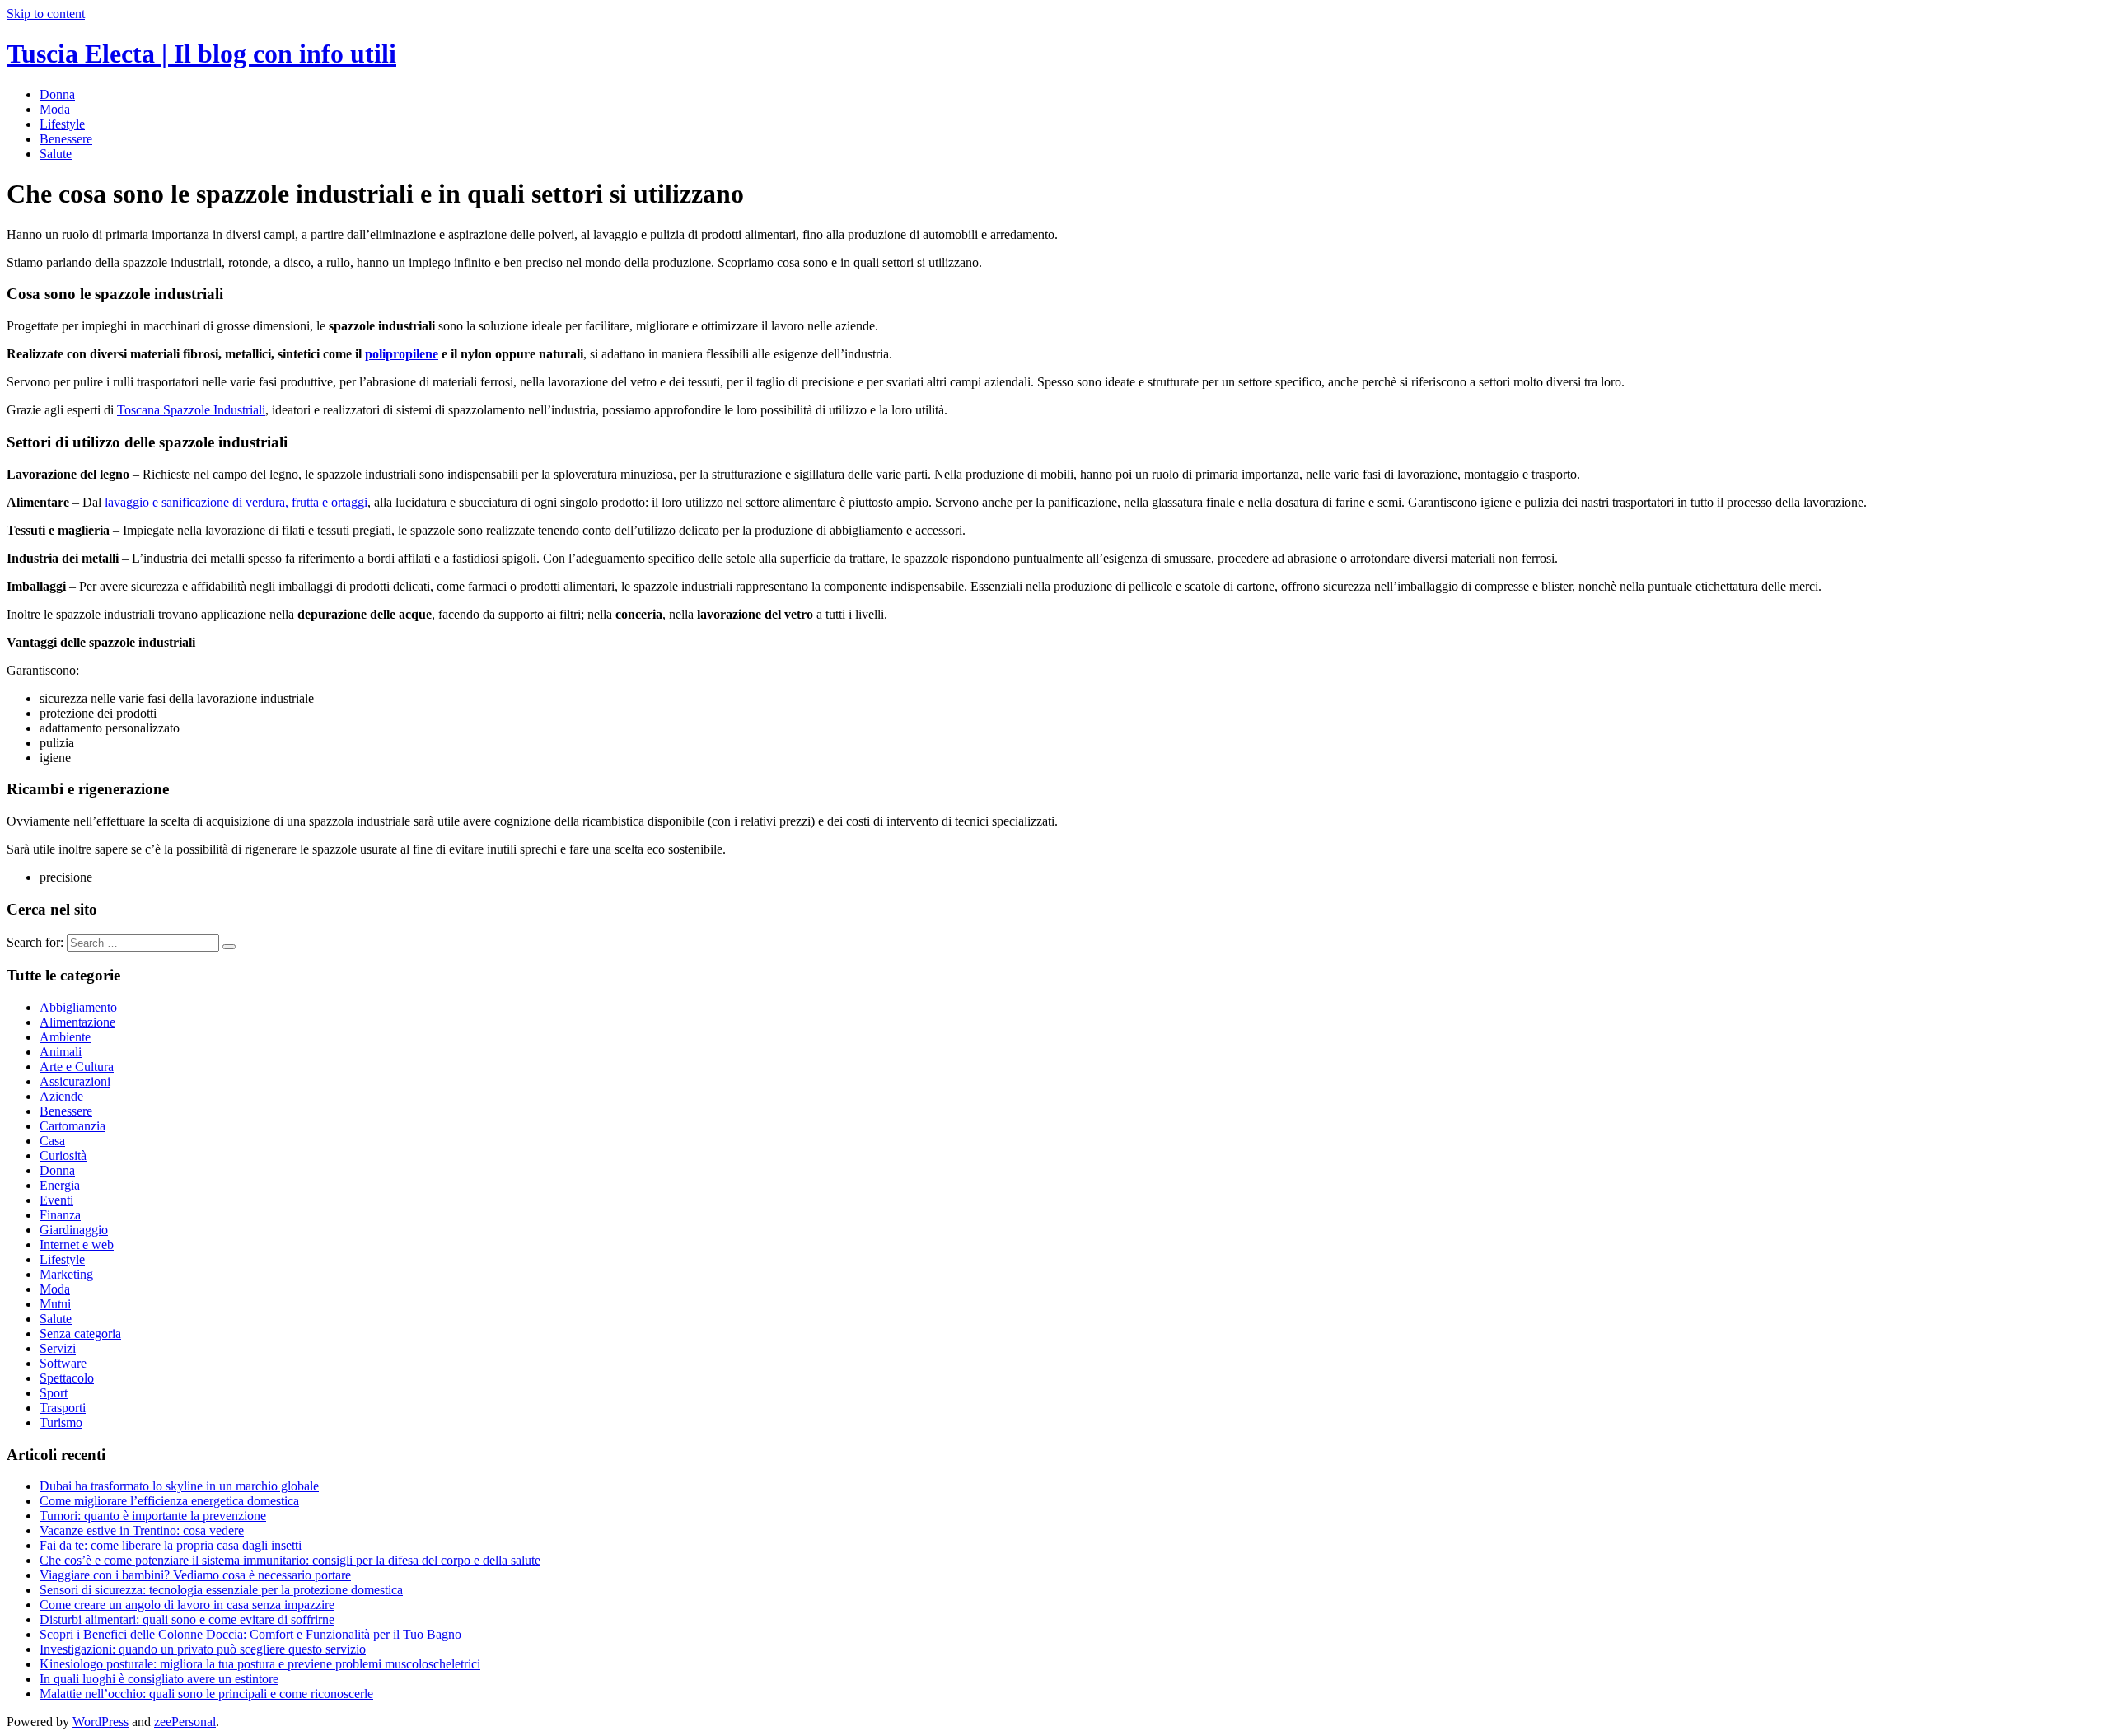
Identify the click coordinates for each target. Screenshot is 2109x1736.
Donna (57, 94)
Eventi (56, 1200)
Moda (55, 109)
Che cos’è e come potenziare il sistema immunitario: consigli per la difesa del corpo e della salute (290, 1560)
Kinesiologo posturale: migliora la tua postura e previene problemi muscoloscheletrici (260, 1664)
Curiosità (63, 1156)
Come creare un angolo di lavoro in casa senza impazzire (187, 1605)
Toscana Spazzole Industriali (191, 410)
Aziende (61, 1096)
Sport (54, 1393)
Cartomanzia (72, 1126)
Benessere (66, 139)
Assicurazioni (75, 1081)
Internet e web (77, 1245)
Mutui (55, 1304)
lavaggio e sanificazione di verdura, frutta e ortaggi (236, 502)
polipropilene (402, 354)
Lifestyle (62, 124)
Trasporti (63, 1408)
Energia (60, 1185)
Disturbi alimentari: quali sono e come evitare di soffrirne (187, 1619)
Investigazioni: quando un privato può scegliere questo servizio (203, 1649)
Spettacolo (67, 1378)
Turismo (61, 1422)
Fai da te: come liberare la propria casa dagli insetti (171, 1545)
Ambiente (65, 1037)
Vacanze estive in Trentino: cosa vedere (142, 1530)
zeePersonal (185, 1722)
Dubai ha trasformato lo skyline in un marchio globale (179, 1486)
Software (63, 1363)
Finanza (60, 1215)
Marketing (66, 1274)
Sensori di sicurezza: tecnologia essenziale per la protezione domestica (221, 1590)
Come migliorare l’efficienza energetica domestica (169, 1501)
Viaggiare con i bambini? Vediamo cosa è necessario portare (195, 1575)
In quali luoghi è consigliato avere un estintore (159, 1679)
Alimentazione (77, 1022)
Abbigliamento (78, 1007)
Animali (61, 1052)
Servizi (58, 1348)
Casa (52, 1141)
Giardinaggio (74, 1230)
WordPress (101, 1722)
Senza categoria (80, 1334)
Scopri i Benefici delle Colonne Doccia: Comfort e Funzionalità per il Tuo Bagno (250, 1634)
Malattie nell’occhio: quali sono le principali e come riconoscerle (206, 1694)
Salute (56, 154)
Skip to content (46, 14)
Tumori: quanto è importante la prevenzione (153, 1516)
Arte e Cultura (77, 1067)
